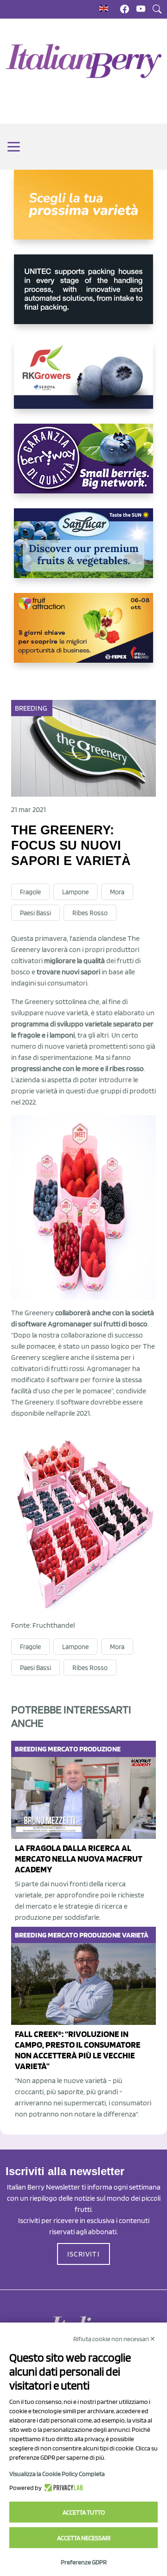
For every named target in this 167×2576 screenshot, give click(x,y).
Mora (117, 892)
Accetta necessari (84, 2538)
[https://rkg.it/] (83, 381)
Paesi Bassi (35, 913)
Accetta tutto (84, 2512)
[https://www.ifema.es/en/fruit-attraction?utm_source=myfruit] (83, 635)
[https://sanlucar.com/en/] (83, 551)
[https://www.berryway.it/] (83, 466)
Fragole (30, 892)
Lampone (75, 892)
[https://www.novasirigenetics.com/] (83, 212)
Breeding (31, 708)
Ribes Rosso (90, 913)
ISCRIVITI (83, 2254)
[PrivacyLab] (62, 2488)
